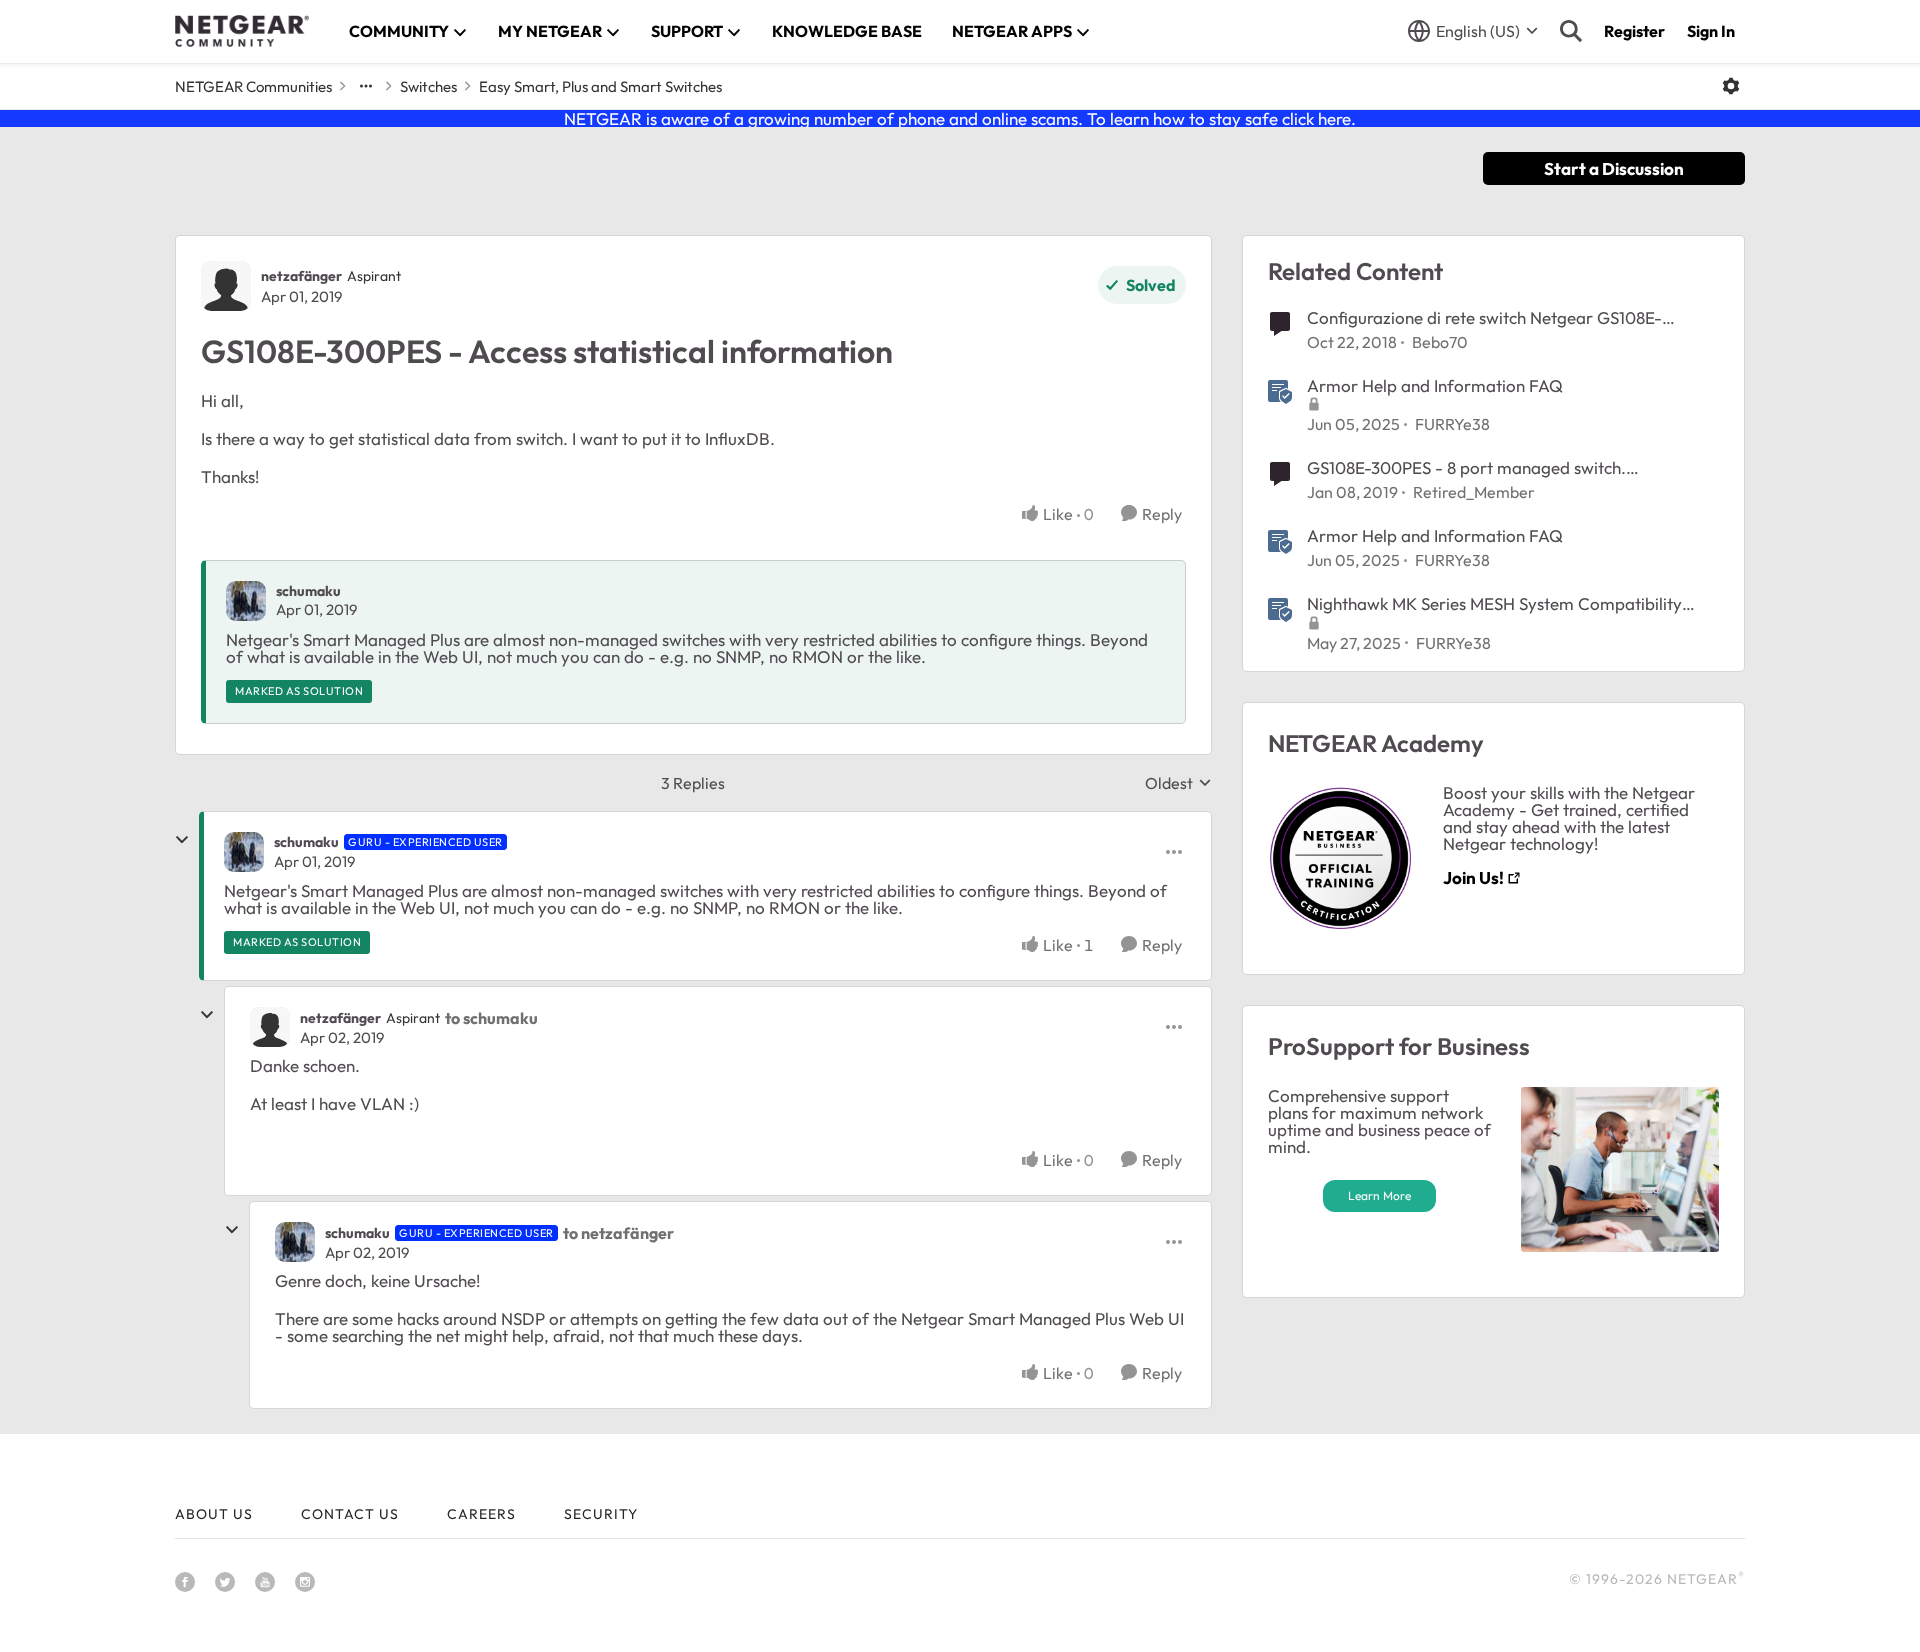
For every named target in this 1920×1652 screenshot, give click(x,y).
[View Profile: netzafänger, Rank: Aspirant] (226, 286)
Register (1634, 31)
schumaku (308, 591)
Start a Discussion (1614, 168)
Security (601, 1514)
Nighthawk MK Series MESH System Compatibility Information (1494, 604)
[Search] (1571, 31)
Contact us (350, 1514)
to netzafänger (618, 1233)
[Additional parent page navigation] (366, 86)
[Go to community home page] (242, 31)
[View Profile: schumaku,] (246, 601)
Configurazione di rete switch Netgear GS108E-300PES (1484, 318)
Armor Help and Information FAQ (1435, 385)
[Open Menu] (1731, 86)
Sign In (1711, 31)
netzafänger (301, 276)
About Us (214, 1514)
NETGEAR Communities (253, 86)
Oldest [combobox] (1178, 783)
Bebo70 (1440, 342)
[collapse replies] (182, 840)
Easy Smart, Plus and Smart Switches (600, 86)
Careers (481, 1514)
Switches (428, 86)
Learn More (1379, 1195)
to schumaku (491, 1018)
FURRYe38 (1452, 424)
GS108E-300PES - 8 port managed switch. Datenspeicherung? (1466, 468)
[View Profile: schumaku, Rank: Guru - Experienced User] (244, 852)
